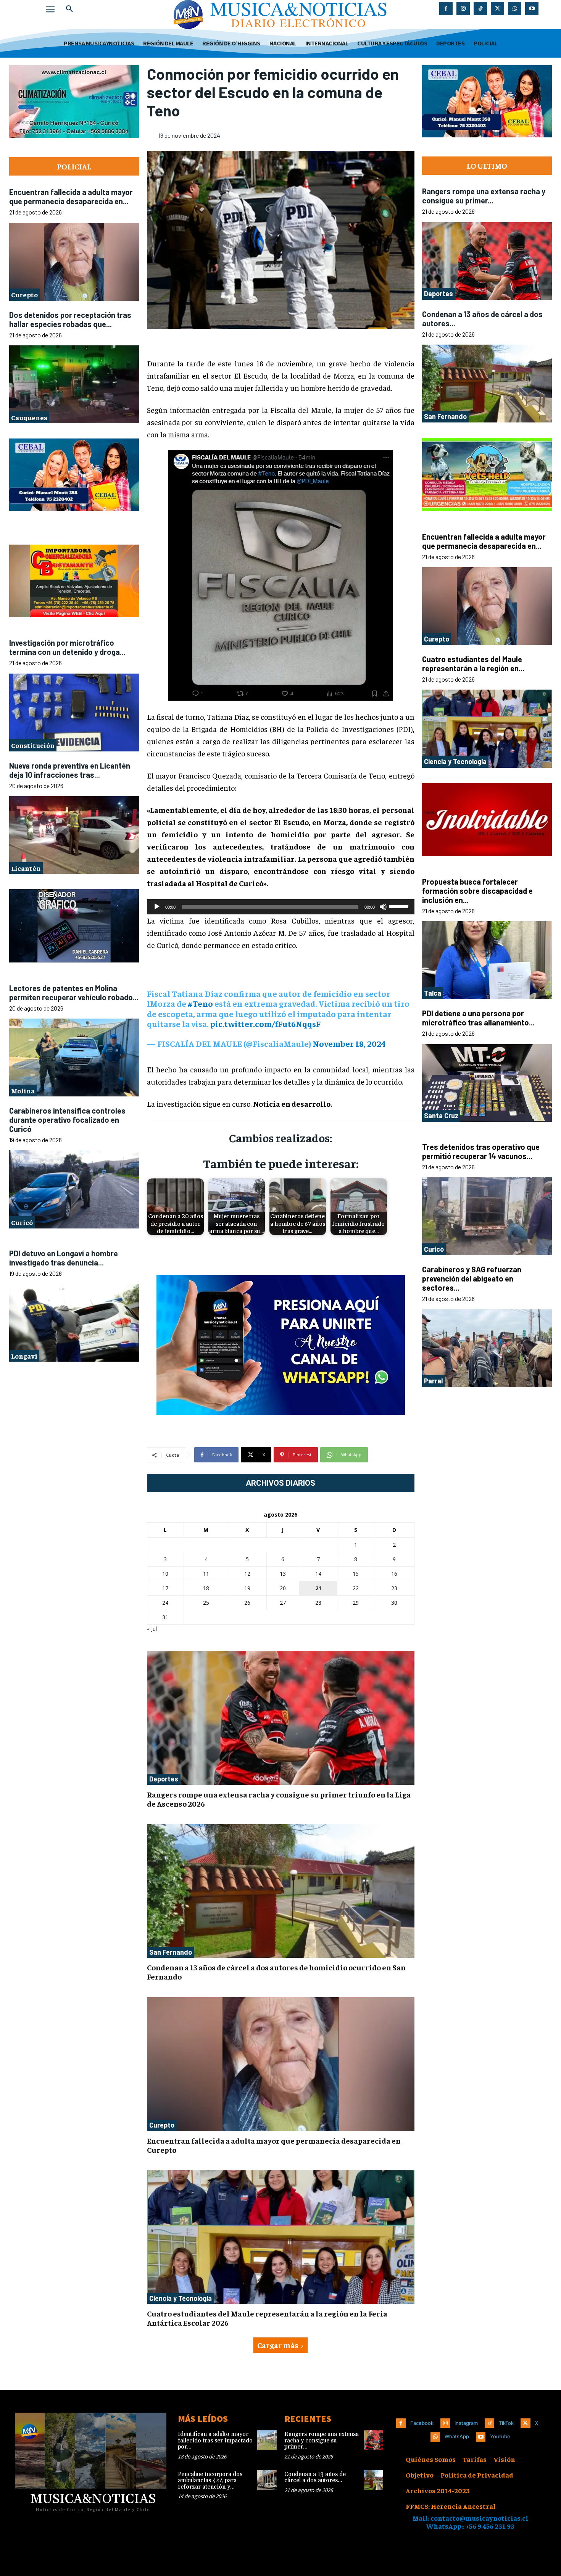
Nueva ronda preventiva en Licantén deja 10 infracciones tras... (70, 770)
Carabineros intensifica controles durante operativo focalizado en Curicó (67, 1120)
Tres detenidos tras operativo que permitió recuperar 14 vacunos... (481, 1151)
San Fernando (171, 1952)
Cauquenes (29, 417)
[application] (281, 907)
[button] (69, 9)
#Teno (200, 1003)
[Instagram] (463, 9)
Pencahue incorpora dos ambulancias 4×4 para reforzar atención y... (210, 2481)
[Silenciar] (383, 907)
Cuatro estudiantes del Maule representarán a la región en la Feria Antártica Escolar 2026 (267, 2318)
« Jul (152, 1629)
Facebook (422, 2423)
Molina (23, 1091)
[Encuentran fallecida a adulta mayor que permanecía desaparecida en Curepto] (74, 262)
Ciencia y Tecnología (181, 2298)
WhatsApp (457, 2436)
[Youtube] (532, 9)
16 (394, 1574)
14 (318, 1574)
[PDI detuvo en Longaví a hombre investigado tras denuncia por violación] (74, 1323)
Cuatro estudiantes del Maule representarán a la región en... (473, 664)
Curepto (24, 294)
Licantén (26, 868)
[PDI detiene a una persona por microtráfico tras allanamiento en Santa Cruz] (487, 1083)
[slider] (400, 906)
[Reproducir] (157, 907)
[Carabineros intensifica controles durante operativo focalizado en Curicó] (74, 1189)
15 (356, 1574)
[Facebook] (446, 9)
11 (206, 1574)
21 (318, 1588)
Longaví (24, 1356)
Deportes (164, 1779)
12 (247, 1574)
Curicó (22, 1222)
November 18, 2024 (349, 1043)
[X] (497, 9)
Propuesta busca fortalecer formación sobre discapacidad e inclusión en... (477, 891)
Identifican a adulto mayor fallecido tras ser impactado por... (215, 2441)
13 (283, 1574)
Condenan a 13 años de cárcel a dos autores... (315, 2478)
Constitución (33, 745)
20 (283, 1588)
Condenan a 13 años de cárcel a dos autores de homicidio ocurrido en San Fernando (276, 1972)
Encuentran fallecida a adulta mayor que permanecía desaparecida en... (71, 197)
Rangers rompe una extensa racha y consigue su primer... (484, 196)
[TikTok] (480, 9)
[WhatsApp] (515, 9)
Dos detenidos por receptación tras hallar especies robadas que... (70, 319)
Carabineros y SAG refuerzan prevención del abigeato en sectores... (472, 1278)
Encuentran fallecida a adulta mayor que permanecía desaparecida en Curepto (274, 2145)
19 (247, 1588)
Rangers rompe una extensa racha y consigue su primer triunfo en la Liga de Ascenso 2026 (279, 1799)
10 (165, 1574)
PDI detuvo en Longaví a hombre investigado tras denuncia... (64, 1258)
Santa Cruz (441, 1116)
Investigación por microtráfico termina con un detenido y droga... (67, 647)
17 (165, 1588)
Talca (433, 993)
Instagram (466, 2423)
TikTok (506, 2423)
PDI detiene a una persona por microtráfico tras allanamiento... (478, 1018)
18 (206, 1588)
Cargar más (278, 2345)
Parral (433, 1381)
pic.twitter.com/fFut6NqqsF (265, 1024)
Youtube (500, 2436)
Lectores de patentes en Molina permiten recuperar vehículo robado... (74, 993)
